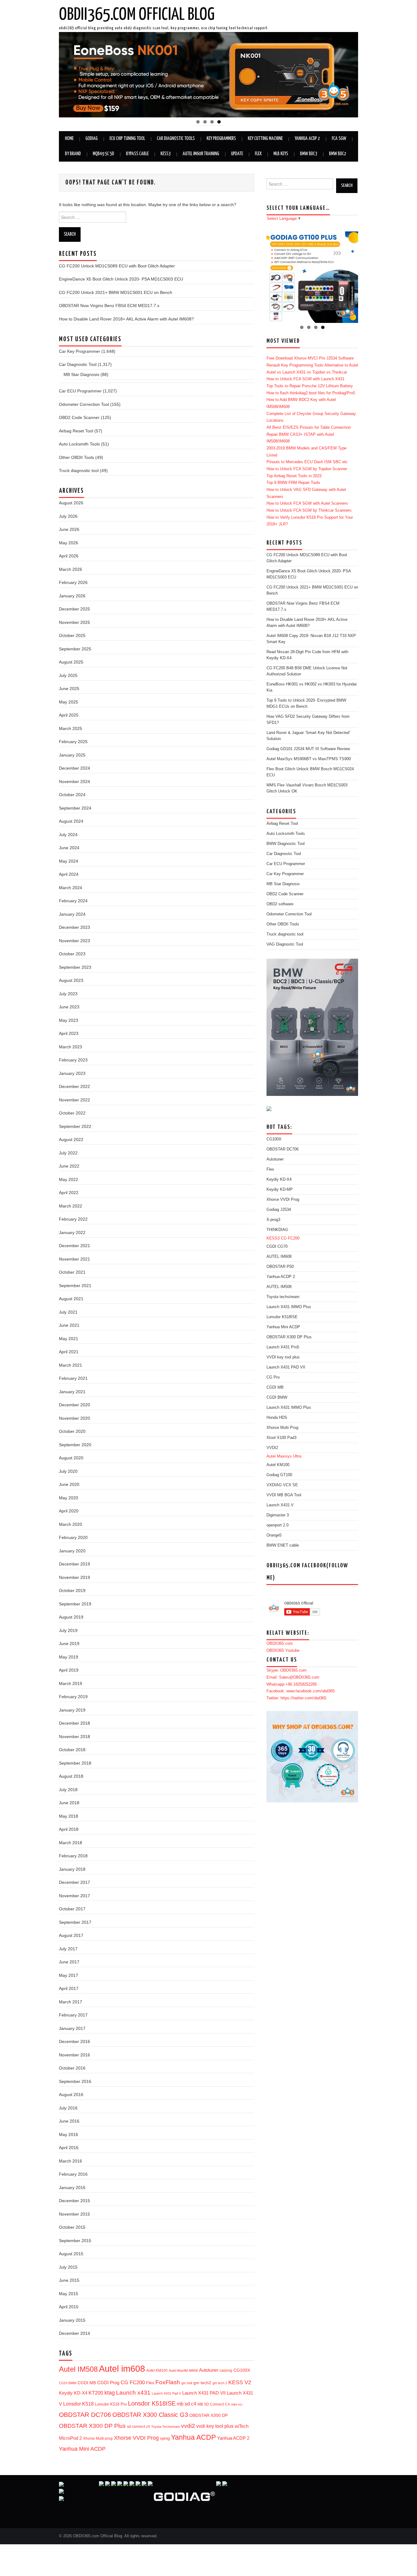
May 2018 (69, 1816)
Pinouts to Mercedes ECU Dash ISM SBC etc (307, 462)
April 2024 (69, 874)
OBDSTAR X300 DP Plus (92, 2426)
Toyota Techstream (165, 2427)
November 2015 (74, 2214)
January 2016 (72, 2188)
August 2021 (71, 1299)
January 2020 (72, 1551)
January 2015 (72, 2320)
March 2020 (71, 1524)
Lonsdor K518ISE (152, 2403)
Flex (258, 154)
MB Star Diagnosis (81, 374)
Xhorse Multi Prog (282, 1428)
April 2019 (69, 1670)
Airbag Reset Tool (76, 431)
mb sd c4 (187, 2404)
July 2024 (68, 835)
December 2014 (74, 2333)
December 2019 (74, 1564)
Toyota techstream (283, 1297)
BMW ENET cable (283, 1545)
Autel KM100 (157, 2370)
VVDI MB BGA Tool (284, 1495)
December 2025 (74, 609)
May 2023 (69, 1020)
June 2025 (69, 689)
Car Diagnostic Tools (176, 139)
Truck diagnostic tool (79, 470)
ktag (110, 2393)
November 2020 (74, 1418)
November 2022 (74, 1100)
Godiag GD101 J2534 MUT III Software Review (308, 749)
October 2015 (72, 2227)
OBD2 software (280, 904)
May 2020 (69, 1498)
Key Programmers (221, 139)
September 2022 (75, 1126)
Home (69, 139)
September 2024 (75, 808)
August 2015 (71, 2254)
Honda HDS (277, 1418)
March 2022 (71, 1206)
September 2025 (75, 649)
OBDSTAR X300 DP (209, 2415)
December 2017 (74, 1882)
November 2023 (74, 941)
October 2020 (72, 1431)
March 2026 (71, 569)
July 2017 (68, 1949)
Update (237, 154)
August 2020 (71, 1458)
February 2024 (73, 901)
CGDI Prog (108, 2383)
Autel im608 (122, 2368)
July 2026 (68, 516)
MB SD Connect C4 (214, 2404)
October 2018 (72, 1750)
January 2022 (72, 1233)
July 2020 (68, 1471)
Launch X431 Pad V (166, 2393)
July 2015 (68, 2267)
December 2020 (74, 1405)
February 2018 (73, 1856)
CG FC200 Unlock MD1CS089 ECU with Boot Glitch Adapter (117, 266)
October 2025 (72, 635)
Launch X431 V (280, 1505)
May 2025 (69, 702)
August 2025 (71, 662)
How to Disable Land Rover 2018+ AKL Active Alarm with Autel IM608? (126, 319)
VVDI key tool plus (283, 1357)
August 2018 (71, 1776)
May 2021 (69, 1339)
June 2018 (69, 1803)
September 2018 (75, 1763)
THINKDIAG (277, 1230)
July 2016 (68, 2108)
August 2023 (71, 980)
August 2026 (71, 503)
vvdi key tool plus (215, 2426)
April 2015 (69, 2307)
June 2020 (69, 1484)
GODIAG (92, 139)
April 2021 (69, 1352)
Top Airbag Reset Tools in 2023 (294, 476)
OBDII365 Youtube (283, 1651)
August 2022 (71, 1140)
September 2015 (75, 2241)
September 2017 (75, 1922)
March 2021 (71, 1365)
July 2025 (68, 675)
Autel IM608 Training (201, 154)
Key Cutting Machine (265, 139)
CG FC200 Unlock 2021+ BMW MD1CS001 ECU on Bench (116, 292)
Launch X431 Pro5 (283, 1347)
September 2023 (75, 967)
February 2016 (73, 2174)
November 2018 (74, 1737)
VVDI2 (272, 1448)
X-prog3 (273, 1220)
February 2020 (73, 1537)
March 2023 (71, 1047)
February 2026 (73, 582)
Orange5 (274, 1535)
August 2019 (71, 1617)
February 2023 (73, 1060)
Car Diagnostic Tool (78, 364)
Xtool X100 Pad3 (281, 1438)
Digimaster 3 (278, 1515)
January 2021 (72, 1392)
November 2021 (74, 1259)
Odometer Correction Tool (84, 404)
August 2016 (71, 2095)
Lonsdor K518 (78, 2404)
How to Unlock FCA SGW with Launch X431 (305, 379)
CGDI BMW (68, 2383)
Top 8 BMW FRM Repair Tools (293, 483)
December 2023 (74, 927)
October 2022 (72, 1113)
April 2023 (69, 1033)
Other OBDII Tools (76, 457)
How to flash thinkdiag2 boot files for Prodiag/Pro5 (311, 393)
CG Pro (273, 1377)
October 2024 (72, 795)
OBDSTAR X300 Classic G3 (150, 2415)
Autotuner (209, 2370)
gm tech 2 (220, 2383)
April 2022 (69, 1193)
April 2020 (69, 1511)
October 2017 (72, 1909)
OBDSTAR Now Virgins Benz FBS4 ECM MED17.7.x (109, 306)
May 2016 (69, 2134)
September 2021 (75, 1286)
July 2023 (68, 994)
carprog (226, 2370)
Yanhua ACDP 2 (307, 139)
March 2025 (71, 728)
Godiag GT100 (279, 1475)
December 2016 (74, 2041)
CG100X (242, 2370)
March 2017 (71, 2002)
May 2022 (69, 1179)
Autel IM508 (78, 2369)
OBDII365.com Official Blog (137, 15)
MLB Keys (281, 154)
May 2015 (69, 2294)
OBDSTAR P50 (280, 1267)
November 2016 (74, 2055)
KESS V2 (240, 2382)
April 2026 (69, 556)
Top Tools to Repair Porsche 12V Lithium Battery (310, 386)
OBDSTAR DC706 (85, 2415)
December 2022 (74, 1086)
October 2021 (72, 1272)
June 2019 (69, 1644)
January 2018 (72, 1869)
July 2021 (68, 1312)
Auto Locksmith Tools (79, 444)
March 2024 (71, 888)
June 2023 (69, 1007)
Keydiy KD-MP (280, 1190)
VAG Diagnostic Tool (285, 944)
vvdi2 (188, 2426)
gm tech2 (202, 2383)
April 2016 (69, 2148)
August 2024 (71, 821)
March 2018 (71, 1843)
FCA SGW (339, 139)
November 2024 (74, 782)
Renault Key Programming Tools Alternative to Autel (312, 365)
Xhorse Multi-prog (98, 2438)
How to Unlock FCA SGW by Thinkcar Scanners (309, 510)
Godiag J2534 (279, 1210)
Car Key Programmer (80, 351)
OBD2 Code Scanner (79, 417)
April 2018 (69, 1829)
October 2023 (72, 954)
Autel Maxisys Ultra (284, 1456)
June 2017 (69, 1962)
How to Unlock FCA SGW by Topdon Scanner (307, 469)
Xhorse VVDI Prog (136, 2438)
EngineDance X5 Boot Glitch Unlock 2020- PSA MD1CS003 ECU (121, 279)
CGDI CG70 (277, 1247)
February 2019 (73, 1697)
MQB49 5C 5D (103, 154)
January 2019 (72, 1710)
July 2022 (68, 1153)
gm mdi (187, 2383)
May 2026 (69, 543)
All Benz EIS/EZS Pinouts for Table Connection (309, 428)
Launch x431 (133, 2393)
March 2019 (71, 1683)
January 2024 (72, 914)
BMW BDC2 (338, 154)
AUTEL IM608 (279, 1257)
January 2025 (72, 755)
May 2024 (69, 861)
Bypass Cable (137, 154)
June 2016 (69, 2121)
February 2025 (73, 742)
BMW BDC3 (309, 154)
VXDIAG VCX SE (282, 1485)
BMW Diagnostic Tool (286, 844)
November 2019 (74, 1577)
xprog (165, 2438)
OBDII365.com (280, 1644)
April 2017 (69, 1988)
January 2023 (72, 1073)
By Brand (73, 154)
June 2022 (69, 1166)
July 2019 (68, 1630)
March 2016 (71, 2161)
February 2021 (73, 1378)
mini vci (237, 2404)
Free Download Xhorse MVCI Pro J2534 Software (310, 358)
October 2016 (72, 2068)
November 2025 (74, 622)
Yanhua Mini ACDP (82, 2449)
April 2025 (69, 715)
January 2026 (72, 596)
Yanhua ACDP (193, 2437)
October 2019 (72, 1590)
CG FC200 (133, 2382)
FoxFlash (168, 2382)
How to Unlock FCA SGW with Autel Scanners (307, 503)
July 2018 (68, 1790)
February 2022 (73, 1219)
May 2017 (69, 1975)
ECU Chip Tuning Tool (127, 139)
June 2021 (69, 1325)
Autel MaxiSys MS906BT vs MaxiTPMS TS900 (309, 759)
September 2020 (75, 1445)
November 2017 (74, 1896)
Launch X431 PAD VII (204, 2393)
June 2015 (69, 2280)
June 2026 (69, 529)
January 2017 (72, 2028)
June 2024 (69, 848)
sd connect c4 (138, 2426)
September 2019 (75, 1604)
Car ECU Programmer (80, 391)
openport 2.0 (277, 1525)
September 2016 (75, 2081)
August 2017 (71, 1935)
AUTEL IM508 (279, 1287)
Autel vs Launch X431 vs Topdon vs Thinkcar (307, 372)
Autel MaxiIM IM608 (183, 2370)
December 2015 (74, 2201)
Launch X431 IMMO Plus (289, 1307)
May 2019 (69, 1657)
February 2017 (73, 2015)
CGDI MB (87, 2383)
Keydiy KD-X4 (73, 2393)
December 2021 (74, 1246)
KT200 (96, 2393)
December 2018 (74, 1723)
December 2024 (74, 768)
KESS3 (166, 154)
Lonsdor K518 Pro (111, 2404)
